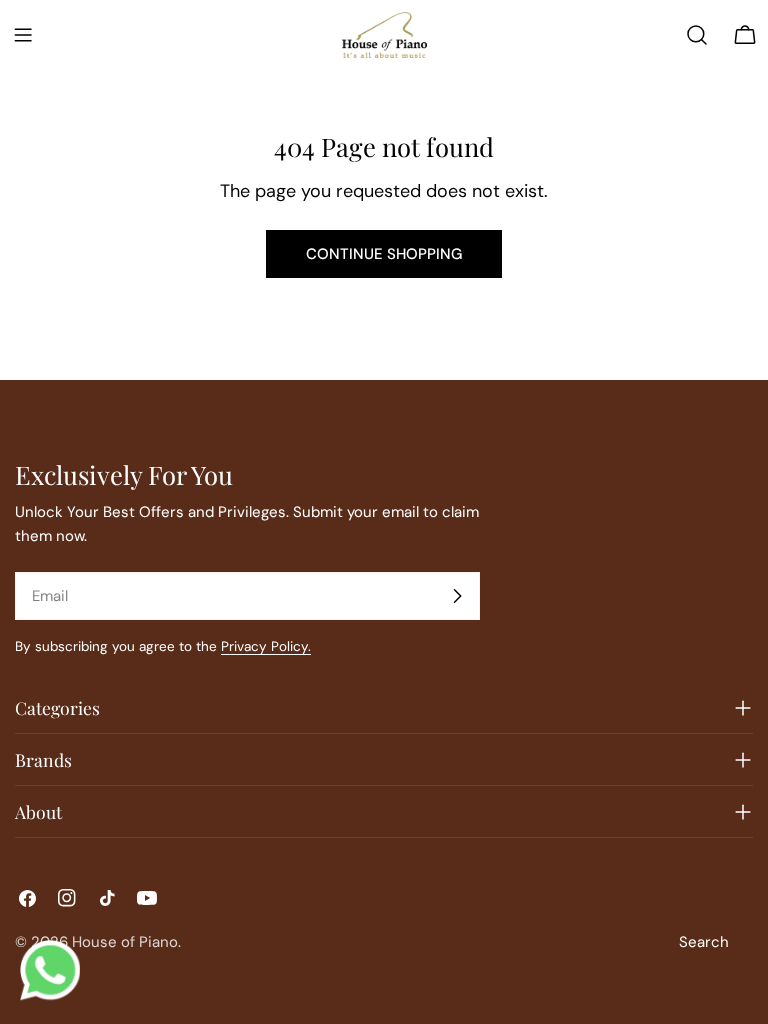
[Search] (697, 35)
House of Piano (125, 942)
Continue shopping (384, 254)
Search (704, 942)
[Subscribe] (457, 596)
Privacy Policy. (266, 646)
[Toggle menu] (23, 35)
